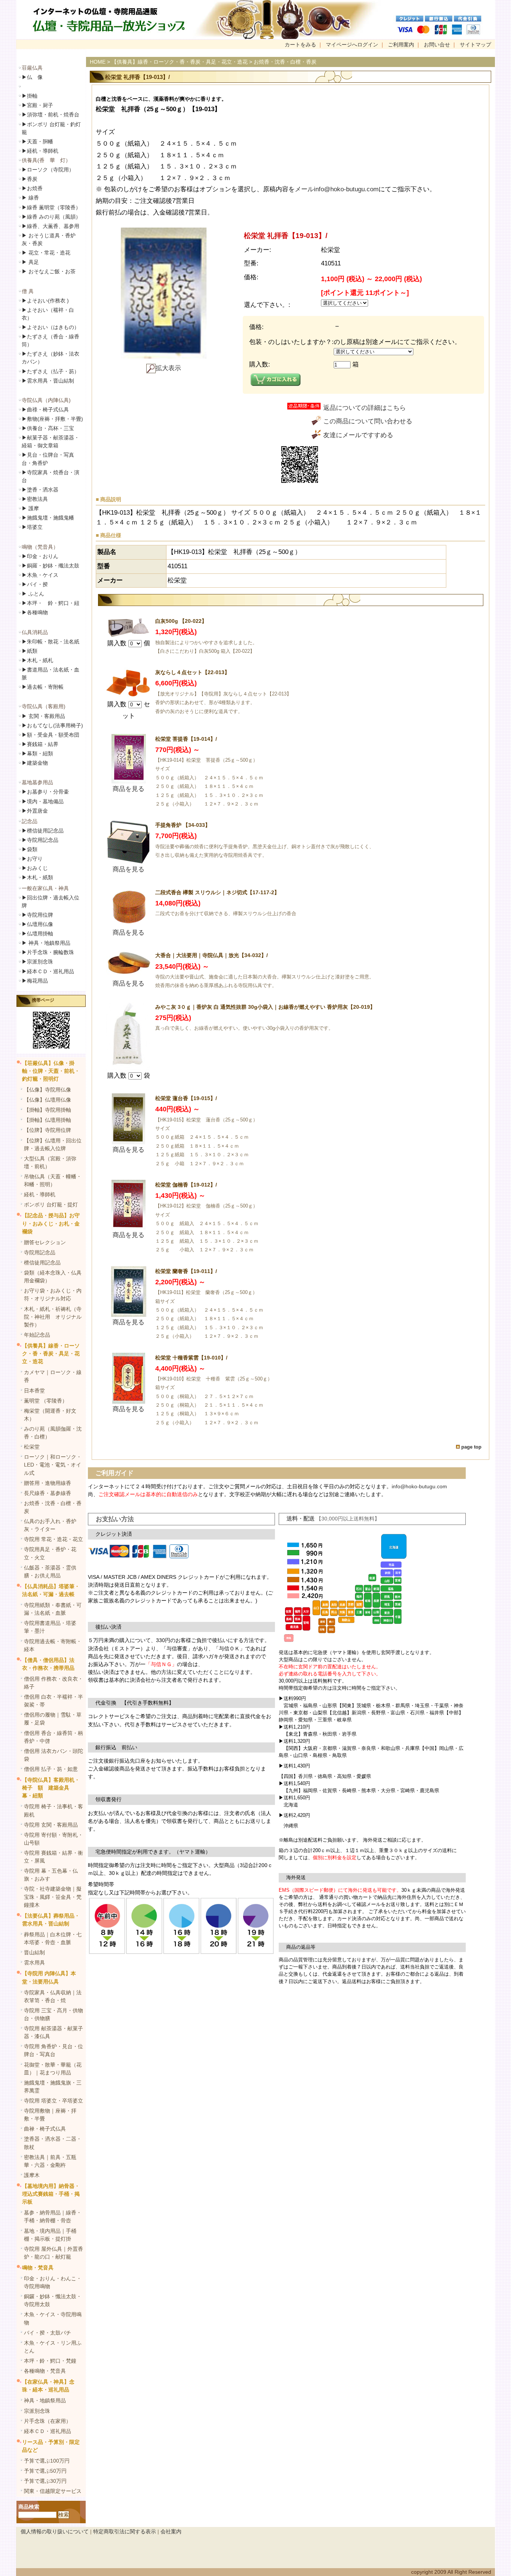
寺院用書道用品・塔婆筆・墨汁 (50, 1627)
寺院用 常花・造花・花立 (53, 1539)
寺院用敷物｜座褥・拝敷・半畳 (50, 2115)
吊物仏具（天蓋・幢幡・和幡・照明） (53, 1180)
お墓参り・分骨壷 (45, 792)
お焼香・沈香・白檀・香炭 (53, 1507)
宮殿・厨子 (37, 105)
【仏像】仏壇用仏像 (48, 1100)
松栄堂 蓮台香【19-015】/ (186, 1098)
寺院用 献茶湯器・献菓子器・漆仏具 (53, 2032)
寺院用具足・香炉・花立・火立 (50, 1553)
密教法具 (35, 499)
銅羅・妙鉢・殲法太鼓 (51, 566)
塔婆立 (32, 527)
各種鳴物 (35, 612)
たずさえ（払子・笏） (51, 371)
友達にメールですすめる (358, 435)
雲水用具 (34, 1963)
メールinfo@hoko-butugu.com (337, 189)
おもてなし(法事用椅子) (52, 725)
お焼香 (32, 188)
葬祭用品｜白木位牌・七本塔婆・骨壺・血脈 (53, 1938)
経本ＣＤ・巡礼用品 (48, 971)
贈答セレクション (45, 1242)
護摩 (30, 508)
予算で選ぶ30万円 (45, 2481)
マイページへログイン (352, 45)
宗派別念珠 (37, 962)
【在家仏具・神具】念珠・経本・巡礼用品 (48, 2386)
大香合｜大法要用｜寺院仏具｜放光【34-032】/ (212, 955)
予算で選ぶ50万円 (45, 2471)
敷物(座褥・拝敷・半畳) (52, 419)
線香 (30, 198)
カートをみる (300, 45)
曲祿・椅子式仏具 (45, 409)
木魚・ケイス (40, 575)
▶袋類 (30, 849)
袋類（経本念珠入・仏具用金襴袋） (53, 1277)
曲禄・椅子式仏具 (45, 2129)
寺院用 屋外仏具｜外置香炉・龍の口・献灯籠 (53, 2253)
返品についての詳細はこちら (365, 408)
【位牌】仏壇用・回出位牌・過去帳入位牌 (53, 1144)
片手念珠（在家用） (48, 2421)
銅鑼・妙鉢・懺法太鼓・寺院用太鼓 (53, 2300)
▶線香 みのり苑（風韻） (51, 217)
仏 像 (32, 77)
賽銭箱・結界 (40, 744)
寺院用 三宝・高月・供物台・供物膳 (53, 2014)
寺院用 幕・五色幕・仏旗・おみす (51, 1875)
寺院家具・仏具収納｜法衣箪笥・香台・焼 (53, 1996)
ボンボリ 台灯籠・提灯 (51, 1205)
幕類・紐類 (37, 753)
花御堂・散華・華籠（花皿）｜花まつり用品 (53, 2069)
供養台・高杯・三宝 (48, 428)
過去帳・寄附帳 (43, 687)
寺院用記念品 (40, 840)
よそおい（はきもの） (51, 327)
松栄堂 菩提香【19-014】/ (186, 739)
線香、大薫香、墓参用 (51, 226)
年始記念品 (37, 1335)
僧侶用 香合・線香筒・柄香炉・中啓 (53, 1737)
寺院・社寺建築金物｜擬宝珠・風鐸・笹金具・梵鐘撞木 (53, 1897)
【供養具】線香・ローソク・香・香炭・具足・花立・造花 (51, 1354)
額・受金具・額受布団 (51, 735)
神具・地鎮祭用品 (46, 943)
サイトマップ (475, 45)
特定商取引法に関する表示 (125, 2531)
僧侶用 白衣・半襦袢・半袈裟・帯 (53, 1701)
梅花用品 (35, 981)
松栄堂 (32, 1447)
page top (471, 1447)
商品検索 (29, 2507)
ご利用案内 (401, 45)
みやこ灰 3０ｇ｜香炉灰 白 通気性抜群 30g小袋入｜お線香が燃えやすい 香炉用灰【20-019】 (265, 1007)
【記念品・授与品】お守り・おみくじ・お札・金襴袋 (51, 1223)
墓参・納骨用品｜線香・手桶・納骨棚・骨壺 (53, 2216)
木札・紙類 (37, 877)
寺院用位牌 (37, 915)
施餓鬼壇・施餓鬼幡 (48, 518)
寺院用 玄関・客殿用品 (51, 1825)
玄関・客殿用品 (43, 716)
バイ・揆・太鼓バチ (48, 2333)
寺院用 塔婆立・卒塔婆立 (53, 2101)
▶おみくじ (35, 868)
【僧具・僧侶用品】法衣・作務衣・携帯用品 (48, 1664)
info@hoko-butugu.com (419, 1486)
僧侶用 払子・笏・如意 (51, 1769)
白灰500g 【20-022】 (181, 621)
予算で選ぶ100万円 (47, 2461)
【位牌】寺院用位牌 (48, 1130)
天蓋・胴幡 (37, 141)
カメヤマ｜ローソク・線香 (53, 1376)
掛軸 (30, 96)
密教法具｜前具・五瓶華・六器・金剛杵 (50, 2161)
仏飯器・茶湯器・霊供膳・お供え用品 (50, 1572)
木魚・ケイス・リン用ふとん (53, 2347)
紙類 (30, 651)
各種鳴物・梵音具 (45, 2371)
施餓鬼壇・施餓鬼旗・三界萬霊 (53, 2087)
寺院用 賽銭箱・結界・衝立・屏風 (53, 1857)
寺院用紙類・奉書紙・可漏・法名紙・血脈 (53, 1609)
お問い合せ (437, 45)
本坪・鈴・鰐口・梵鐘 (50, 2361)
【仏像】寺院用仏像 (48, 1090)
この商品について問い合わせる (368, 421)
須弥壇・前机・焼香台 (51, 115)
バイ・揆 (35, 584)
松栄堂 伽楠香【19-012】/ (186, 1185)
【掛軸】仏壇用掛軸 (48, 1120)
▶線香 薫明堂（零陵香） (51, 207)
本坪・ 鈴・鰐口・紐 (51, 603)
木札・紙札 (37, 660)
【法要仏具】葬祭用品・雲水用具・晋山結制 (51, 1920)
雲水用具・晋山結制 (48, 381)
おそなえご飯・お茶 (49, 271)
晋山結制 (34, 1952)
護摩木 (32, 2175)
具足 (30, 262)
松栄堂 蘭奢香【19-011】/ (186, 1271)
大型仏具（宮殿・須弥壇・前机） (50, 1162)
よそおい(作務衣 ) (45, 301)
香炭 (30, 179)
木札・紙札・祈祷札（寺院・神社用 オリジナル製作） (53, 1317)
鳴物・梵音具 (38, 2268)
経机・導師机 (43, 151)
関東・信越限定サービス (53, 2491)
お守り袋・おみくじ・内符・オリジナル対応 (53, 1295)
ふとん (33, 594)
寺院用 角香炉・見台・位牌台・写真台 (53, 2050)
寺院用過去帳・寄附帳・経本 (53, 1645)
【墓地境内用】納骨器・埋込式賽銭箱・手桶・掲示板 (51, 2194)
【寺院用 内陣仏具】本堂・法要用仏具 (49, 1977)
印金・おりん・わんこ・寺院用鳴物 (53, 2282)
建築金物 (35, 763)
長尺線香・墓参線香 (48, 1493)
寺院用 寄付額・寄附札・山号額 (53, 1839)
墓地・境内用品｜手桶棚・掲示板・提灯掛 (50, 2235)
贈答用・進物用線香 (48, 1483)
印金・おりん (40, 556)
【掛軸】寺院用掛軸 (48, 1110)
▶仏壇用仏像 (37, 924)
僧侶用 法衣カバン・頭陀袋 (53, 1755)
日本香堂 (34, 1391)
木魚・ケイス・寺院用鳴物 (53, 2318)
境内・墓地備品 (43, 801)
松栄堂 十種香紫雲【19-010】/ (191, 1358)
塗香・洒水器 (40, 490)
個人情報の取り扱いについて (55, 2531)
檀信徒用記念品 (43, 831)
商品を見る (128, 789)
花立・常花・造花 (46, 253)
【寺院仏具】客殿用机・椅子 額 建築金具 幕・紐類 (51, 1788)
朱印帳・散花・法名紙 (51, 642)
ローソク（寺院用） (48, 170)
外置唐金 (35, 811)
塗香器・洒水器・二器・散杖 (53, 2143)
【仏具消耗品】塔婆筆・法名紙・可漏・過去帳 (51, 1590)
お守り (32, 859)
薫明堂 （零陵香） (46, 1401)
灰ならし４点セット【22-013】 (192, 672)
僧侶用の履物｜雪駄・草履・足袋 (53, 1719)
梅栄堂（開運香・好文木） (50, 1415)
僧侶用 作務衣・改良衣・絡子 (53, 1683)
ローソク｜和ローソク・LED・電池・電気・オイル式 (53, 1465)
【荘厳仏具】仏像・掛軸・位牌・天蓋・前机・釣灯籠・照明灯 (51, 1071)
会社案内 (171, 2531)
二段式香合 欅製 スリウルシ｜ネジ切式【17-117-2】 (217, 892)
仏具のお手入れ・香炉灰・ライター (50, 1525)
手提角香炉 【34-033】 (183, 825)
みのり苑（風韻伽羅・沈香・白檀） (53, 1433)
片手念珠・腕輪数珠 (48, 952)
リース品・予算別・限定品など (51, 2446)
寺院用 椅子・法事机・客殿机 (53, 1810)
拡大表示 (168, 368)
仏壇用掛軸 (37, 934)
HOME (98, 62)
